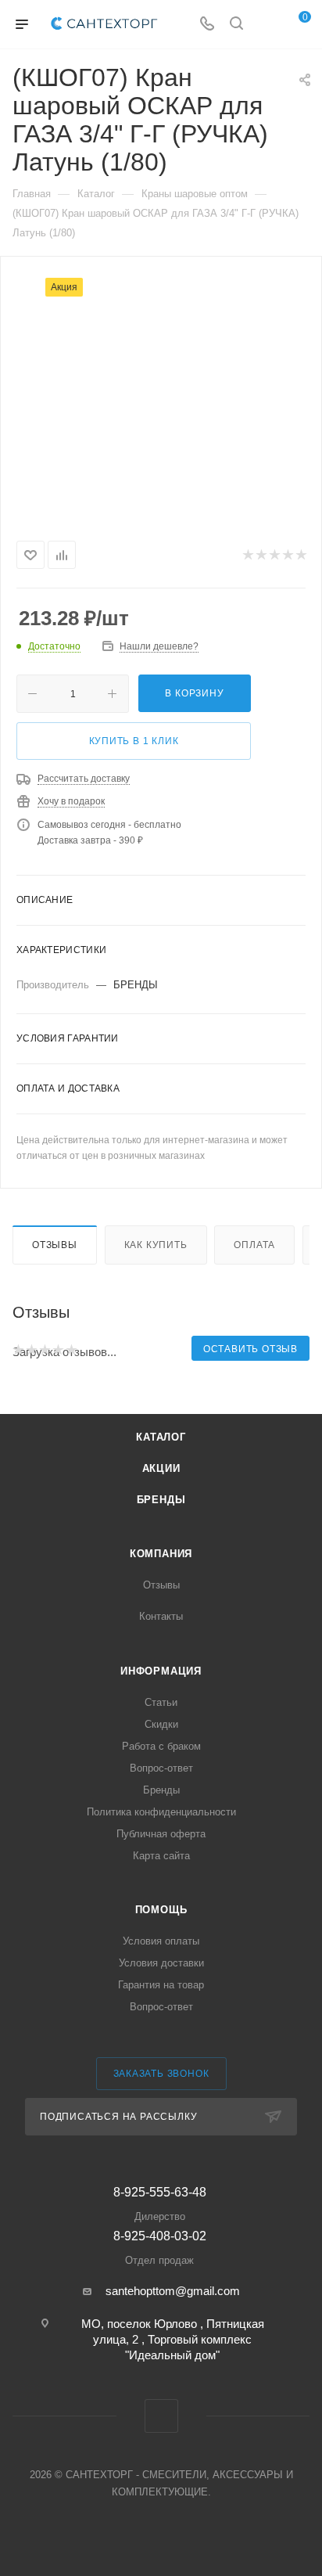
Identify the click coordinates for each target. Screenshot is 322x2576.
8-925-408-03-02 (160, 2248)
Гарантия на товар (161, 1985)
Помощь (161, 1910)
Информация (161, 1671)
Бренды (161, 1500)
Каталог (161, 1437)
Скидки (161, 1724)
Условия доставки (161, 1963)
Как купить (156, 1245)
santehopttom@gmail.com (173, 2291)
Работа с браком (161, 1746)
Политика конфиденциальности (161, 1812)
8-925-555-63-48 (160, 2204)
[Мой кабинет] (266, 25)
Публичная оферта (161, 1834)
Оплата (254, 1245)
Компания (161, 1554)
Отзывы (55, 1245)
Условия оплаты (161, 1941)
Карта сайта (161, 1856)
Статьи (161, 1702)
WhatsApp (161, 2416)
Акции (161, 1468)
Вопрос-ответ (161, 1768)
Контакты (161, 1616)
